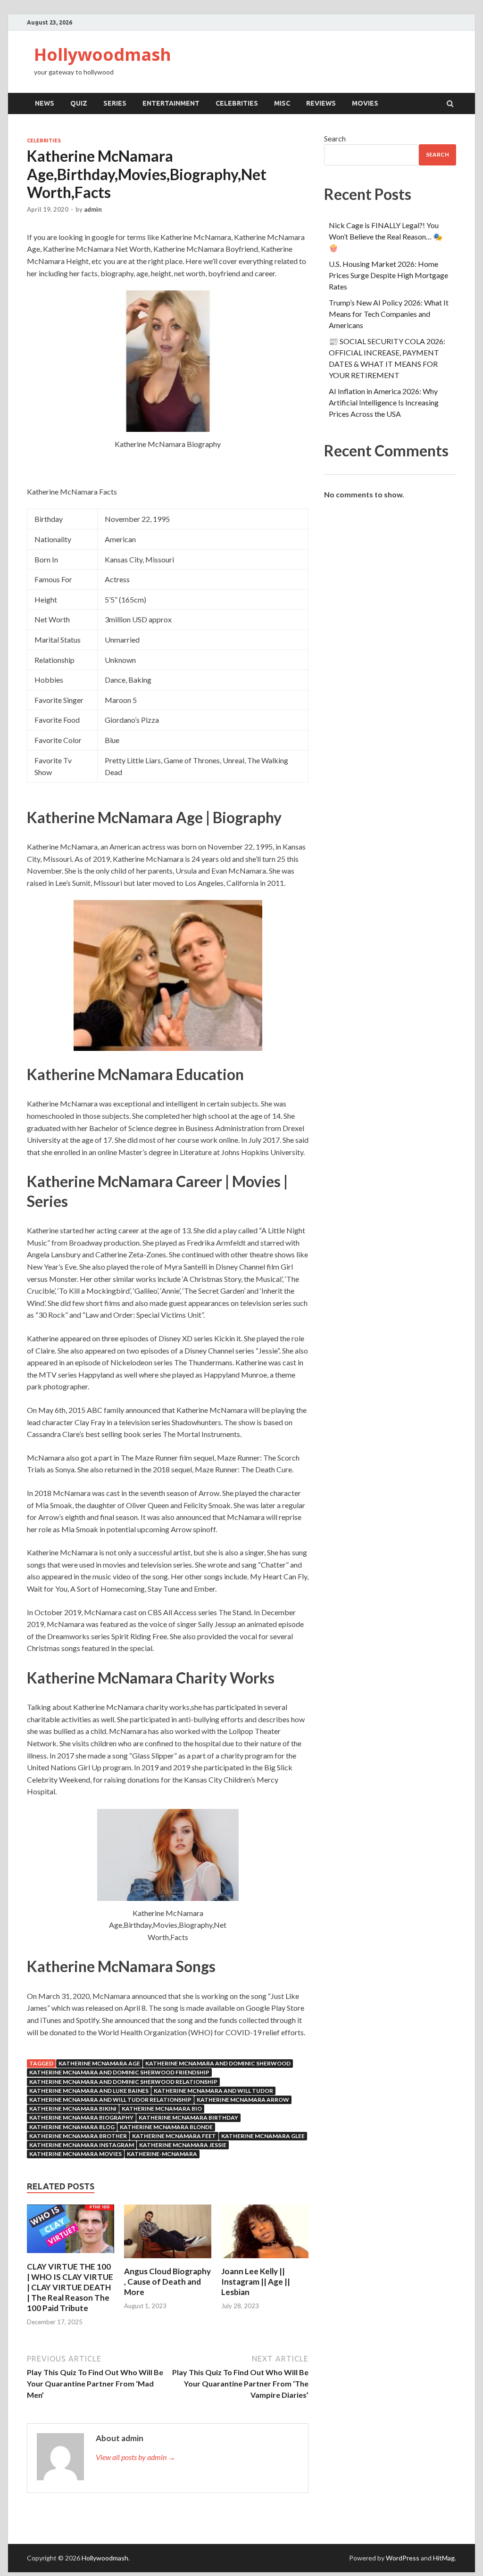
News (45, 103)
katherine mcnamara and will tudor (213, 2091)
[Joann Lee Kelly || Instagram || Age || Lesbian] (265, 2260)
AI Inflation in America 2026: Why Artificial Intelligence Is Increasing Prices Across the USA (384, 402)
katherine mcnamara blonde (166, 2127)
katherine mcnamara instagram (82, 2145)
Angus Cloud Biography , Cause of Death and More (167, 2282)
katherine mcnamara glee (263, 2136)
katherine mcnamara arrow (243, 2100)
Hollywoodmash (103, 54)
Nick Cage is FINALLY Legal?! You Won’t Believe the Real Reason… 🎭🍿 (386, 236)
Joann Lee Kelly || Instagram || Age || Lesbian (256, 2282)
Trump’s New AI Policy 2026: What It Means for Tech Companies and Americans (389, 314)
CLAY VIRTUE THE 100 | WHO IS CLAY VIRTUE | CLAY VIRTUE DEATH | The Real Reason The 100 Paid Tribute (70, 2287)
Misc (282, 103)
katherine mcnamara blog (72, 2127)
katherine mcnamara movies (75, 2154)
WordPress (403, 2558)
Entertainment (171, 103)
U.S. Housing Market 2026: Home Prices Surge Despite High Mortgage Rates (388, 275)
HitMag (444, 2558)
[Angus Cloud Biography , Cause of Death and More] (168, 2260)
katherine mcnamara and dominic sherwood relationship (123, 2082)
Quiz (79, 103)
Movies (365, 103)
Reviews (321, 103)
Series (115, 103)
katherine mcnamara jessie (183, 2145)
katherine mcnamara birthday (188, 2118)
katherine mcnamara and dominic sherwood (218, 2063)
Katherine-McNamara (162, 2154)
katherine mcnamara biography (81, 2118)
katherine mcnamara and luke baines (89, 2091)
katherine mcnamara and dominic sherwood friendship (119, 2072)
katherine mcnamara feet (174, 2136)
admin (93, 209)
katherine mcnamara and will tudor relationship (110, 2100)
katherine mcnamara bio (162, 2109)
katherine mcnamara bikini (73, 2109)
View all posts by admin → (136, 2457)
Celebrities (237, 103)
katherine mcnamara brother (78, 2136)
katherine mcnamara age (99, 2063)
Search (335, 138)
